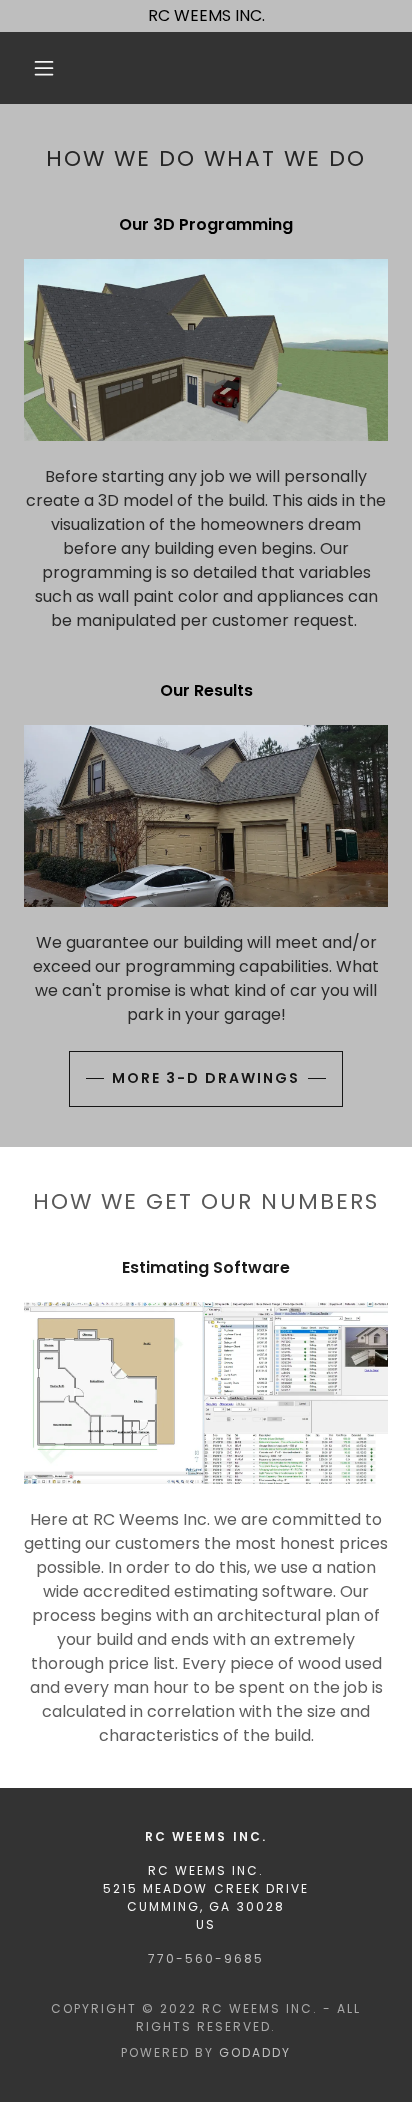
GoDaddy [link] (255, 2052)
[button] (44, 68)
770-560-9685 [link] (206, 1958)
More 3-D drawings (206, 1078)
